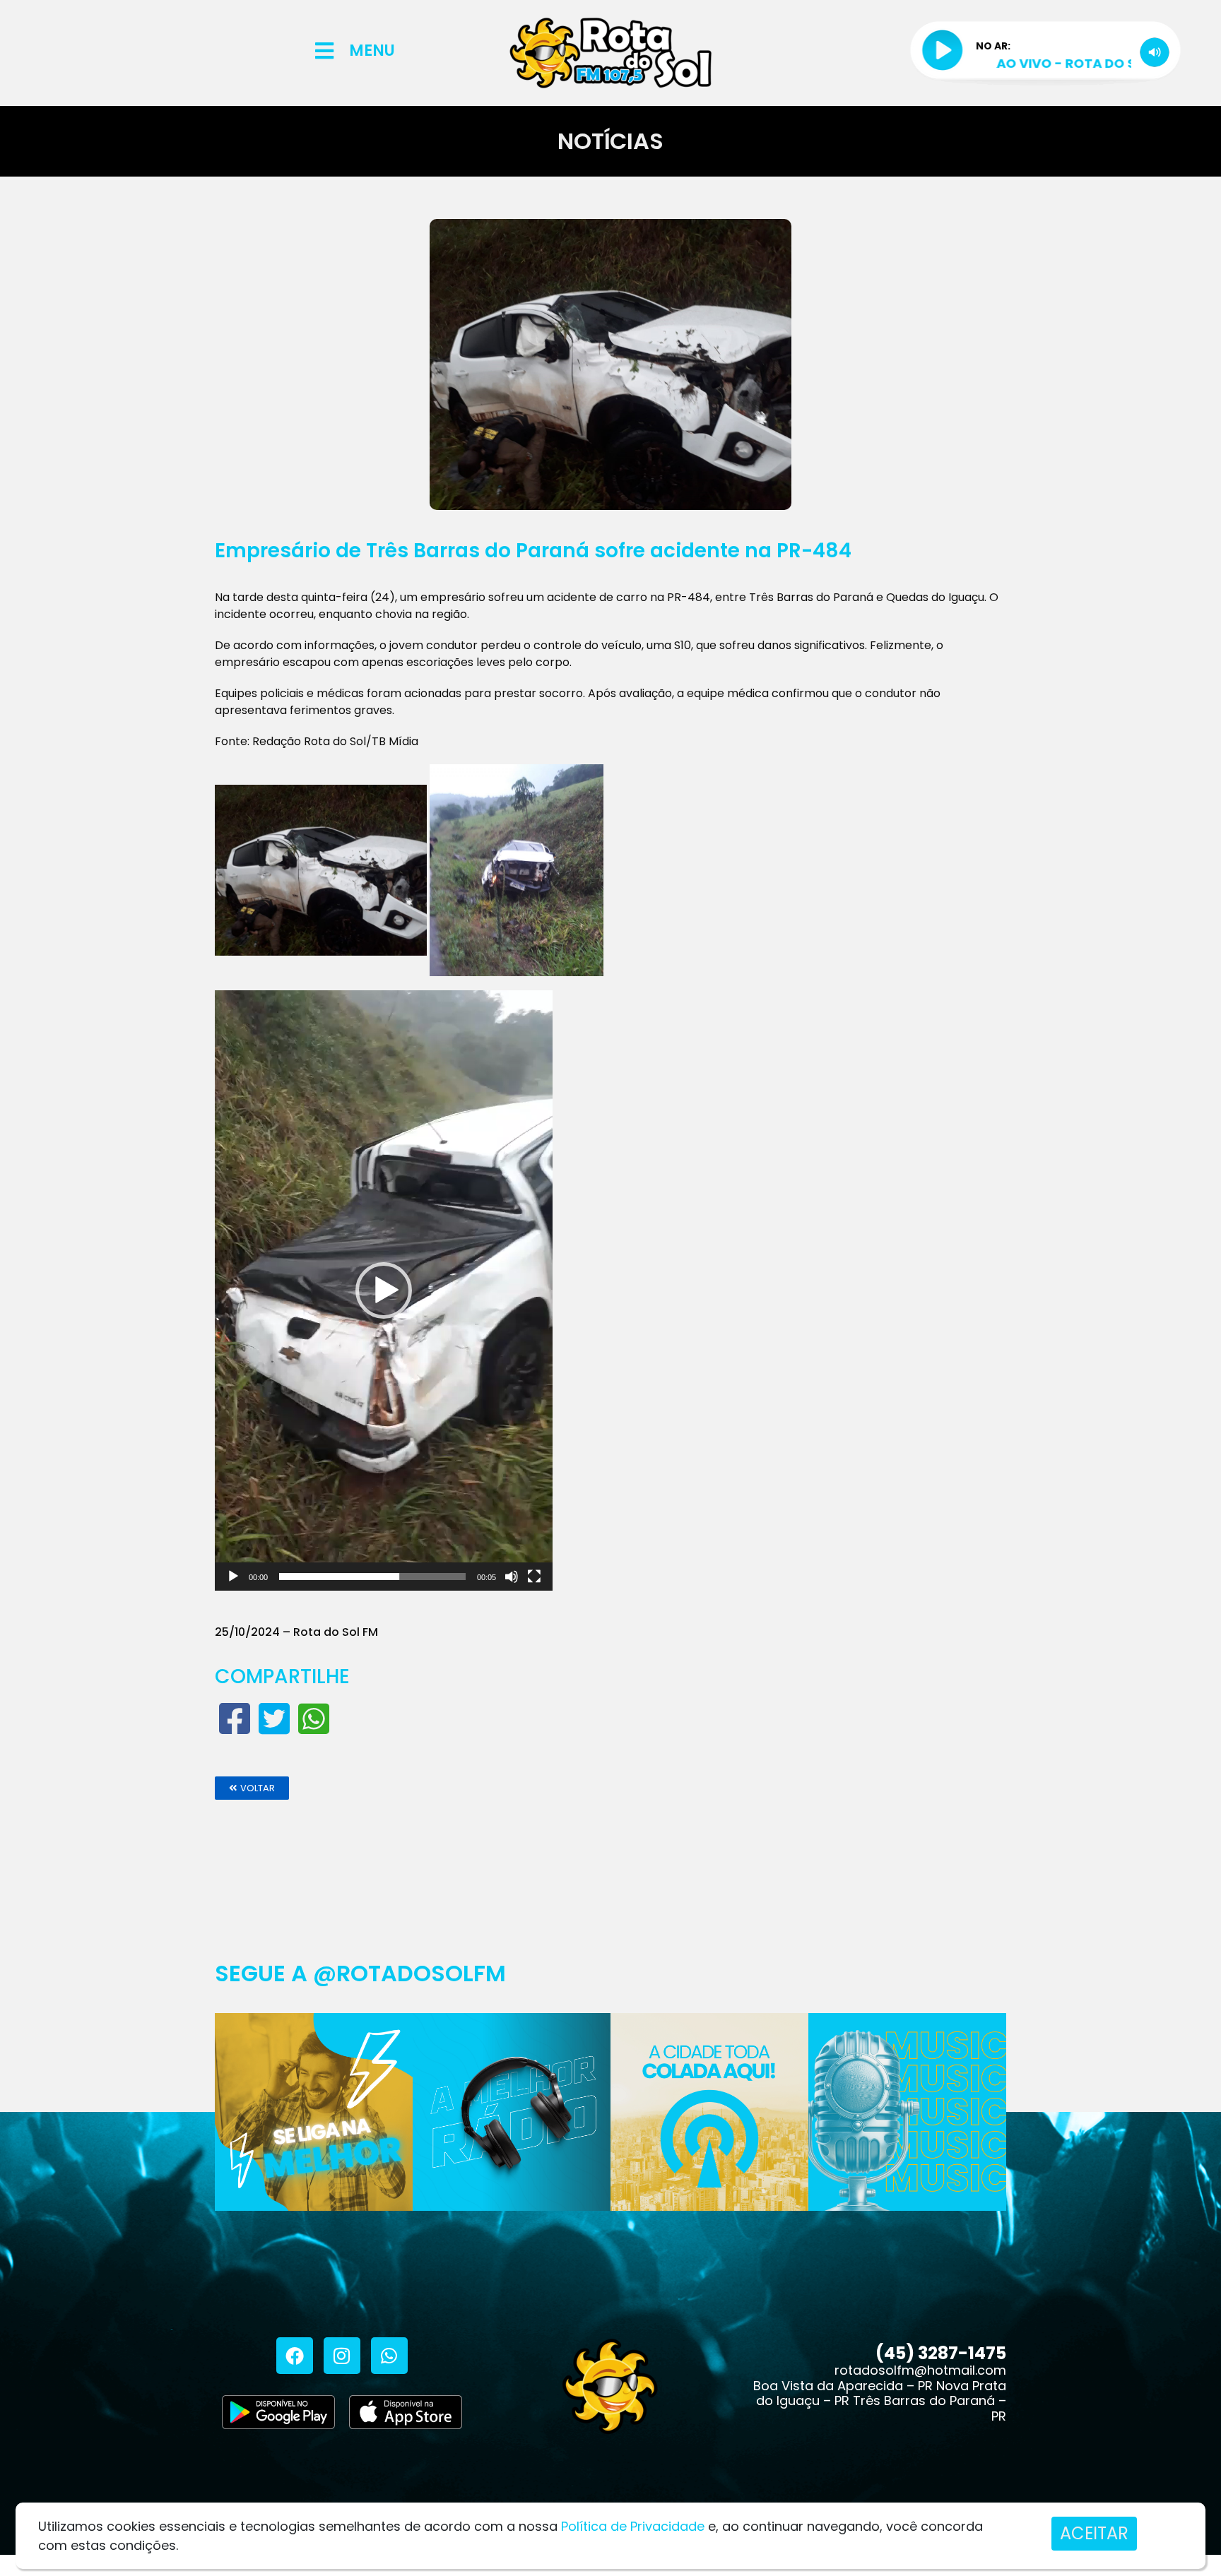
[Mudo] (512, 1577)
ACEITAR (1094, 2533)
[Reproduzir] (233, 1577)
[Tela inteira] (534, 1577)
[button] (384, 1290)
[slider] (372, 1577)
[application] (384, 1290)
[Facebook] (295, 2356)
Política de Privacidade (633, 2526)
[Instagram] (342, 2356)
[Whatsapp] (389, 2356)
